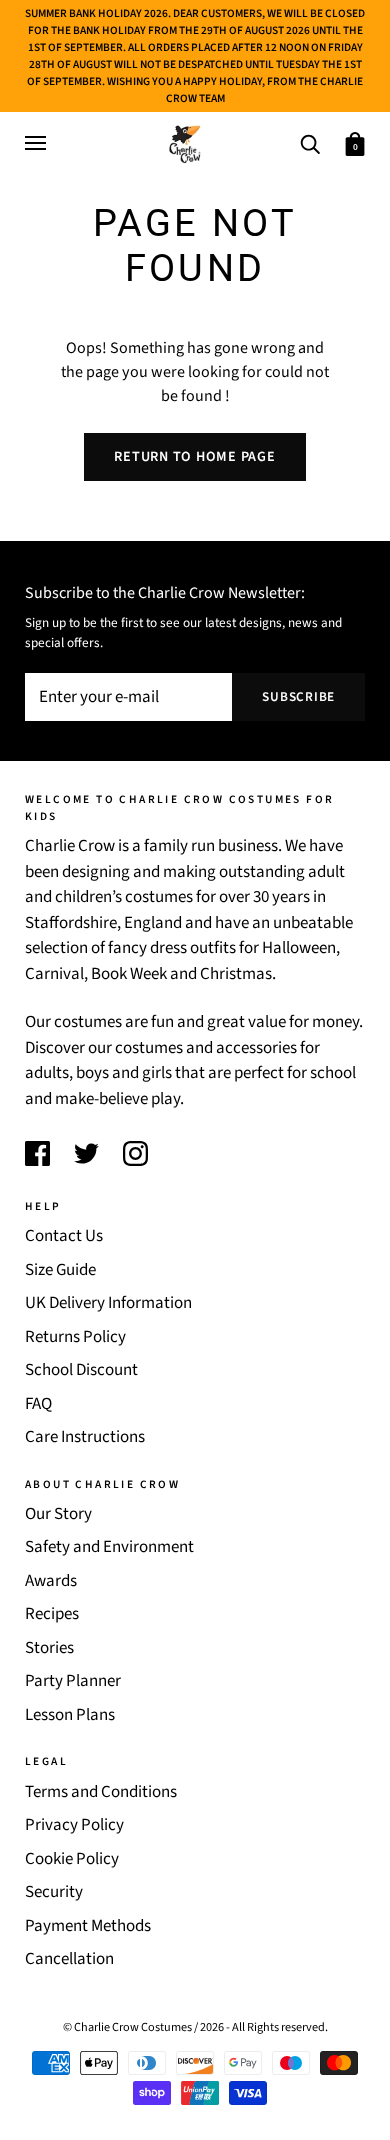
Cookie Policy (72, 1859)
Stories (49, 1648)
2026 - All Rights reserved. (264, 2027)
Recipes (52, 1614)
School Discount (81, 1370)
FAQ (38, 1404)
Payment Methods (88, 1926)
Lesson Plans (70, 1715)
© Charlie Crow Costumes (127, 2027)
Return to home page (194, 457)
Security (54, 1892)
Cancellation (69, 1959)
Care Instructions (85, 1437)
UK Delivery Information (108, 1303)
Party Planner (73, 1681)
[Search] (310, 142)
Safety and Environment (109, 1547)
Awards (51, 1581)
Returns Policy (75, 1337)
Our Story (58, 1514)
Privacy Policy (74, 1825)
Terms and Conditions (101, 1792)
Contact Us (64, 1236)
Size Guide (60, 1270)
